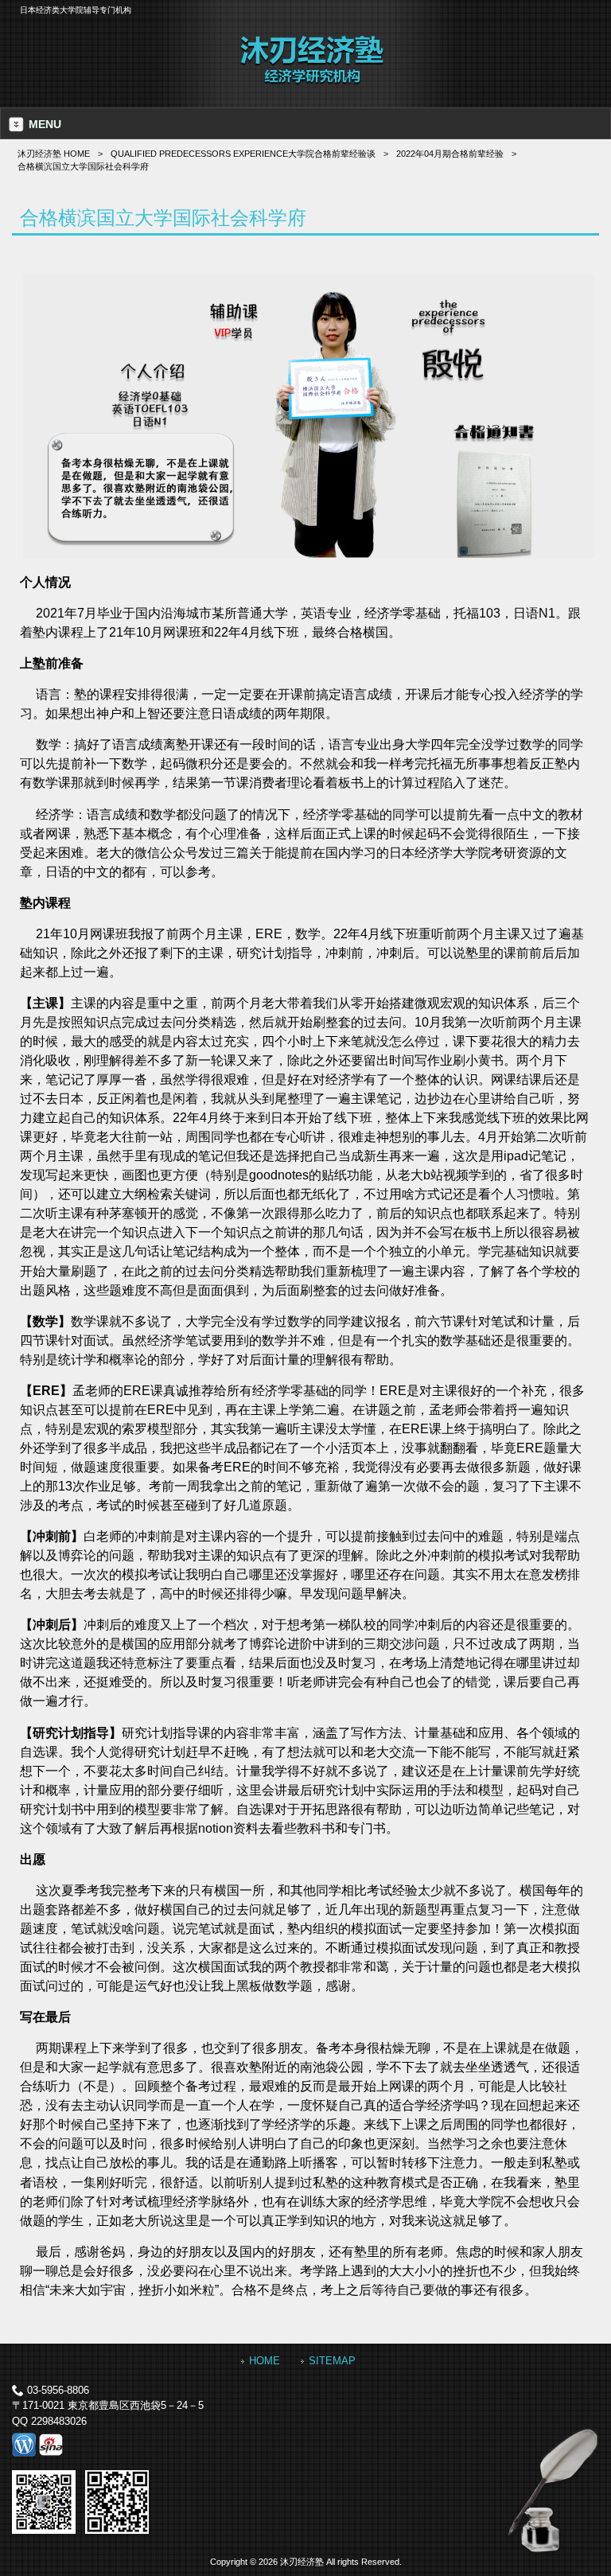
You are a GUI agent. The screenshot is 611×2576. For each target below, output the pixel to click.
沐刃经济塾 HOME (54, 154)
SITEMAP (332, 2361)
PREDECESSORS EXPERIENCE (243, 154)
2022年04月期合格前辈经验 (450, 154)
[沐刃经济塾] (312, 82)
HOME (265, 2361)
